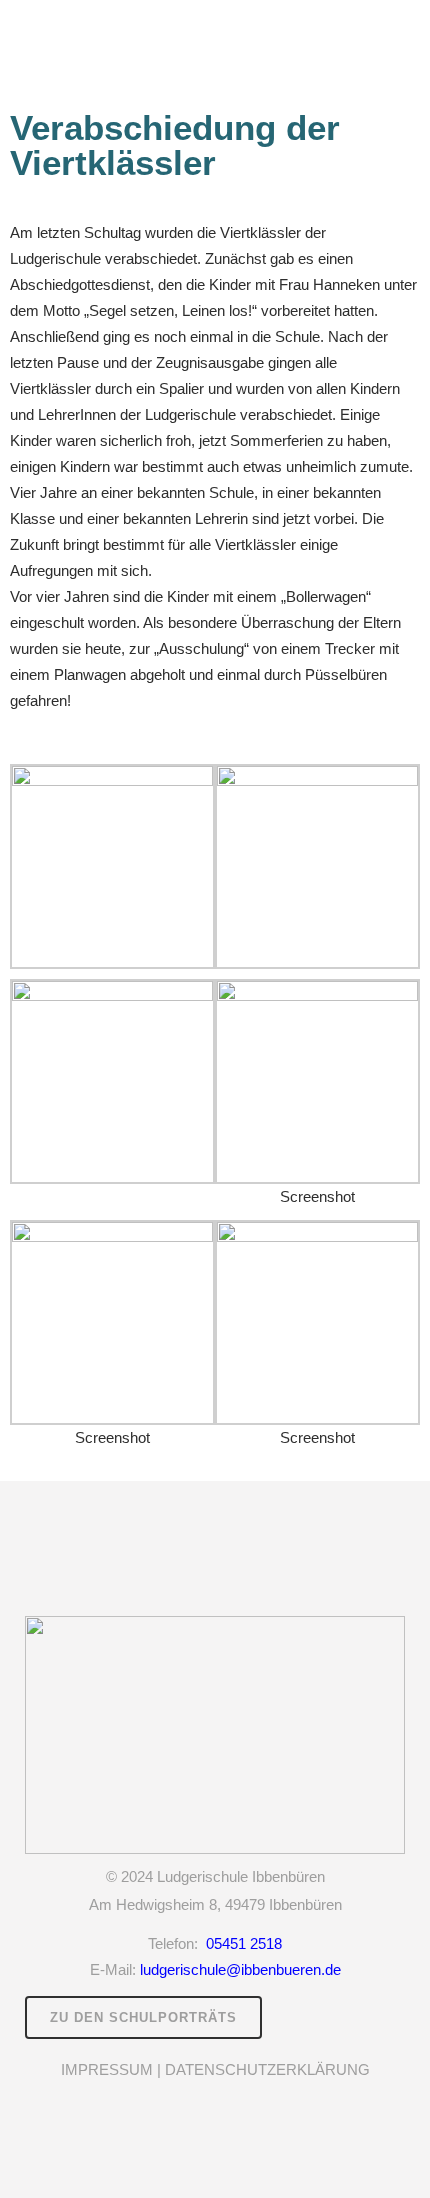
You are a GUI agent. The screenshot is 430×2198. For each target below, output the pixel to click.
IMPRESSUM (107, 2069)
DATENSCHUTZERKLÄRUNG (267, 2069)
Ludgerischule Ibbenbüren (241, 1876)
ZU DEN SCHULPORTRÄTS (143, 2017)
